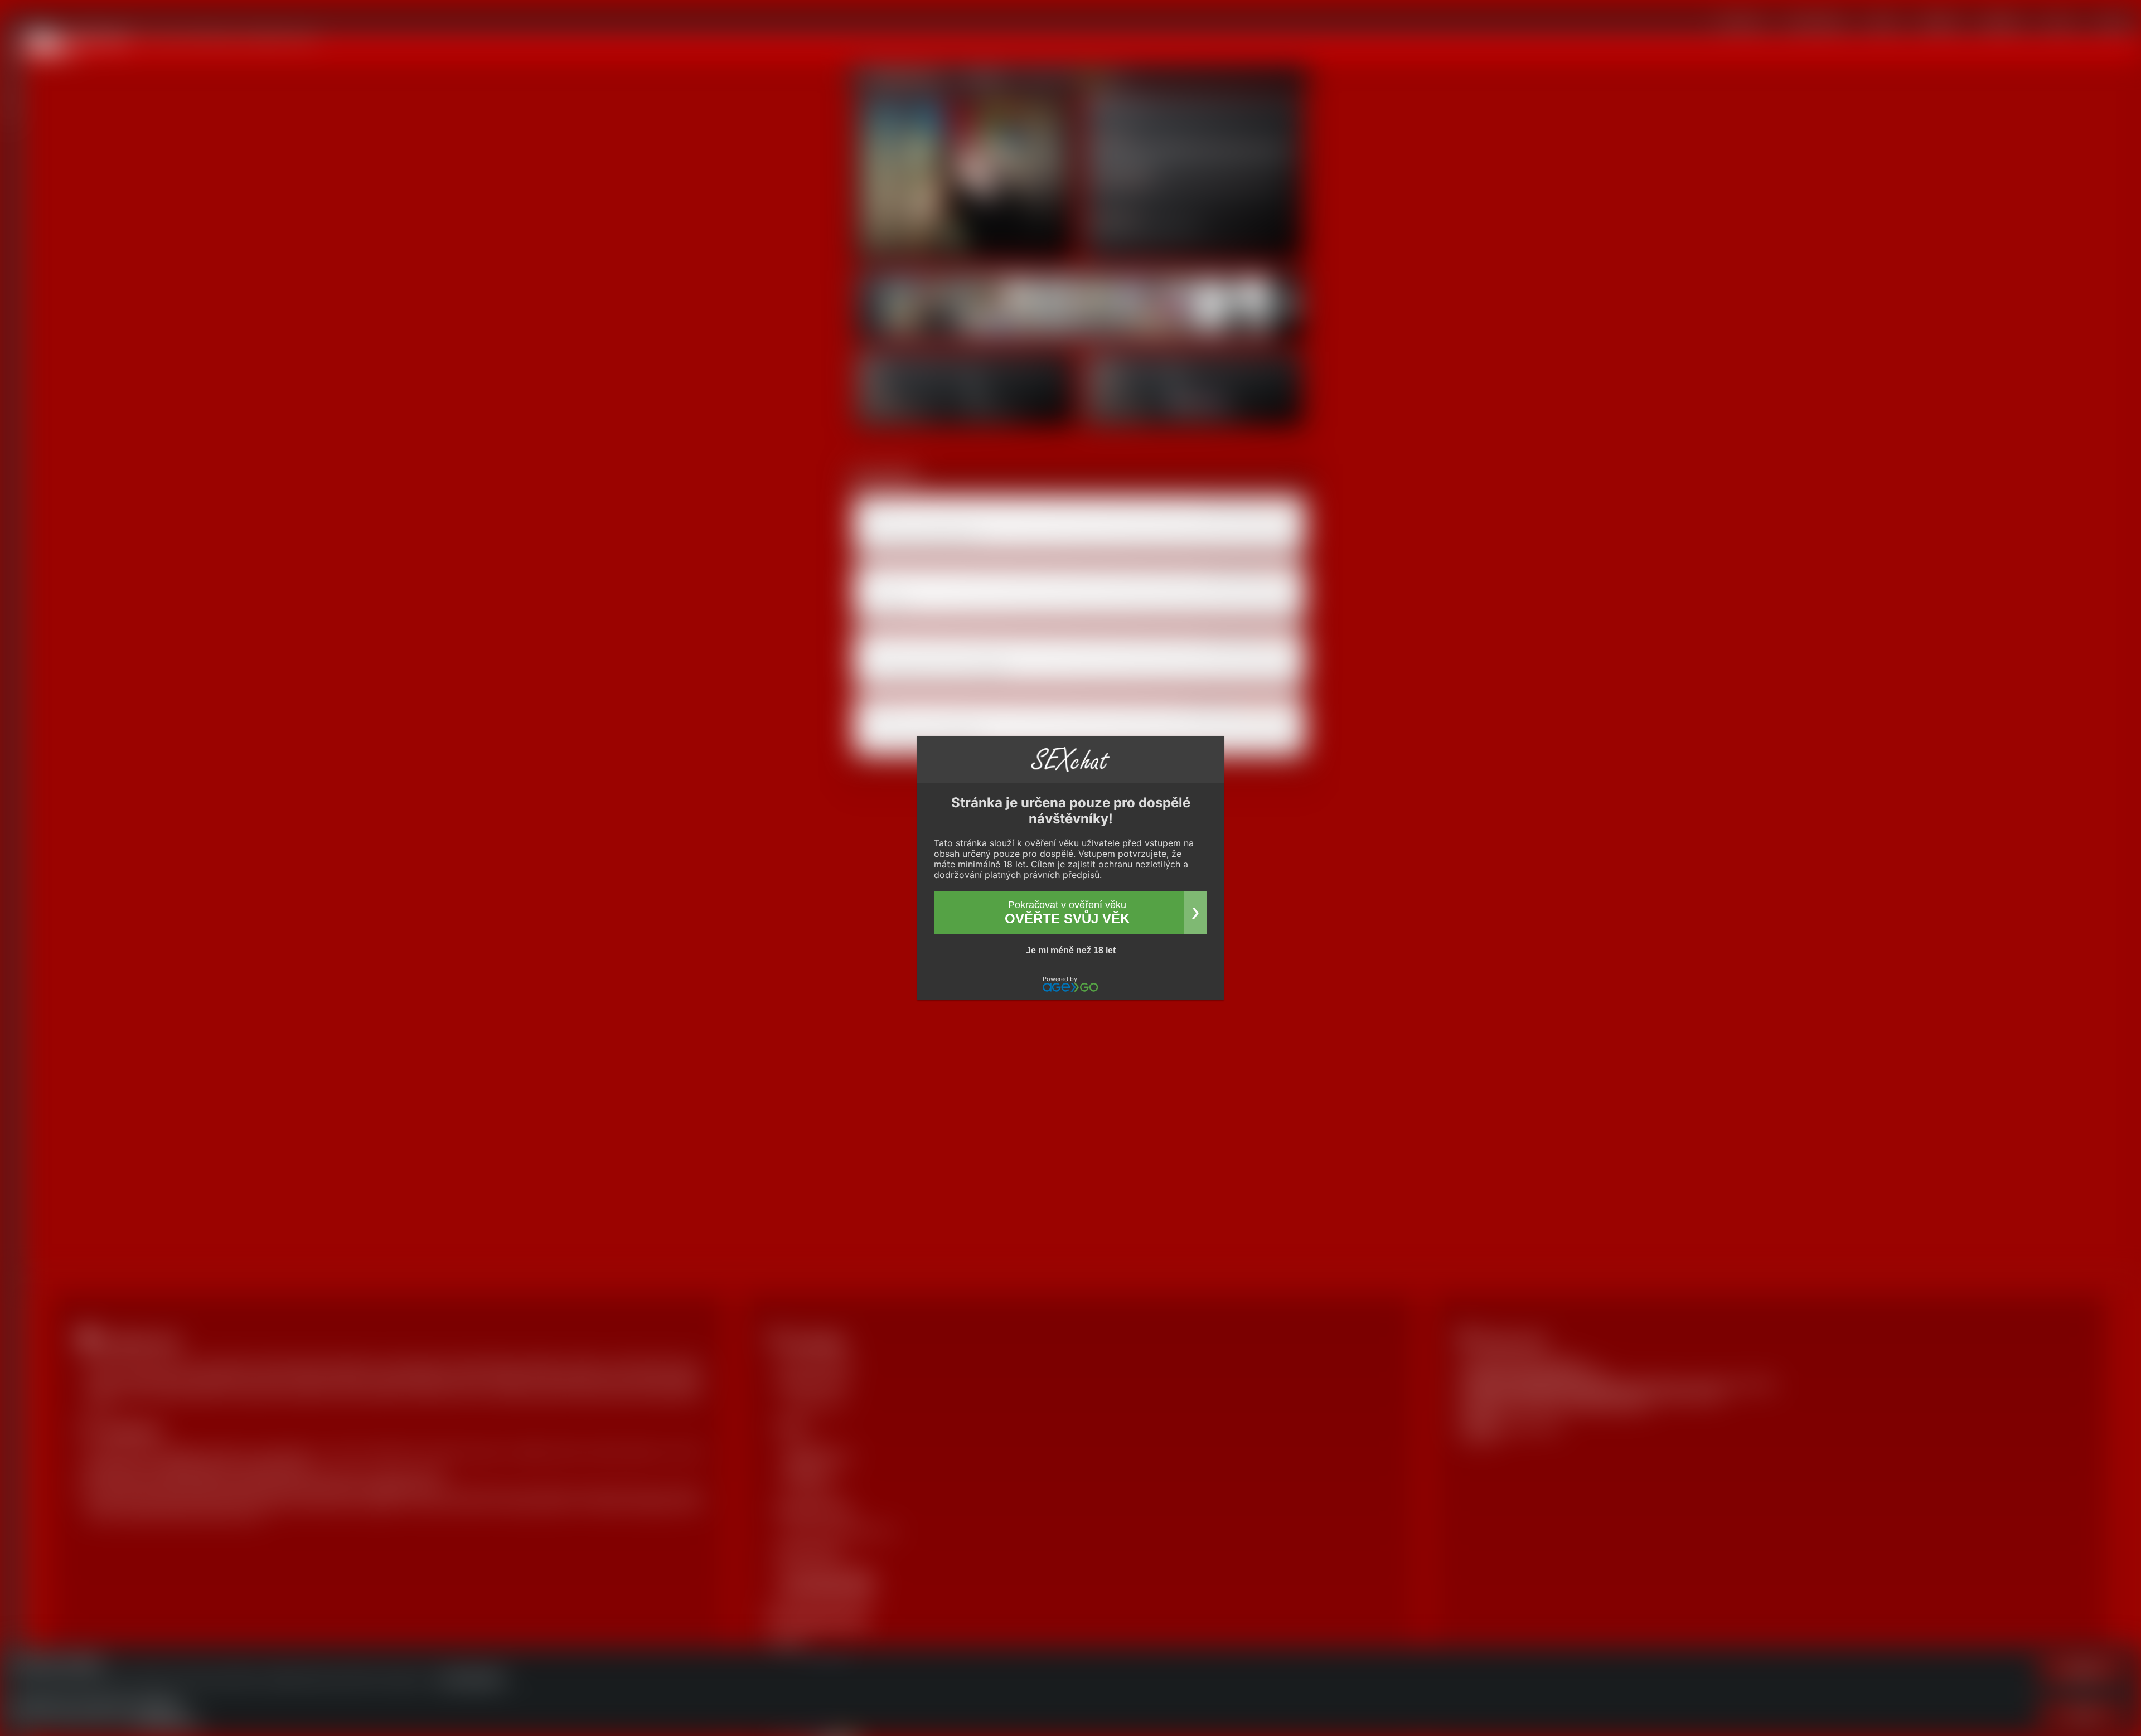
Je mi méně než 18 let (1071, 950)
